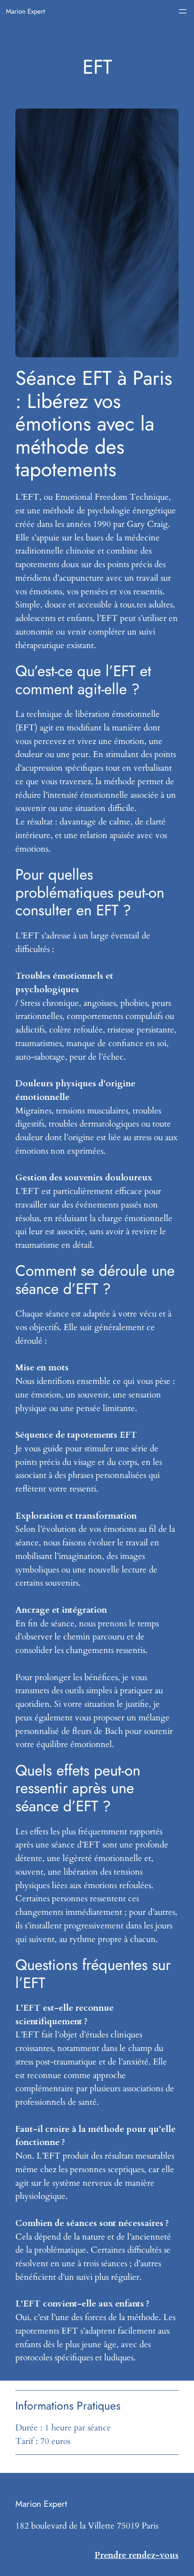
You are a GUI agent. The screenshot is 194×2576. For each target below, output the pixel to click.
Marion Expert (25, 11)
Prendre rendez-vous (137, 2555)
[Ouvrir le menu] (183, 11)
